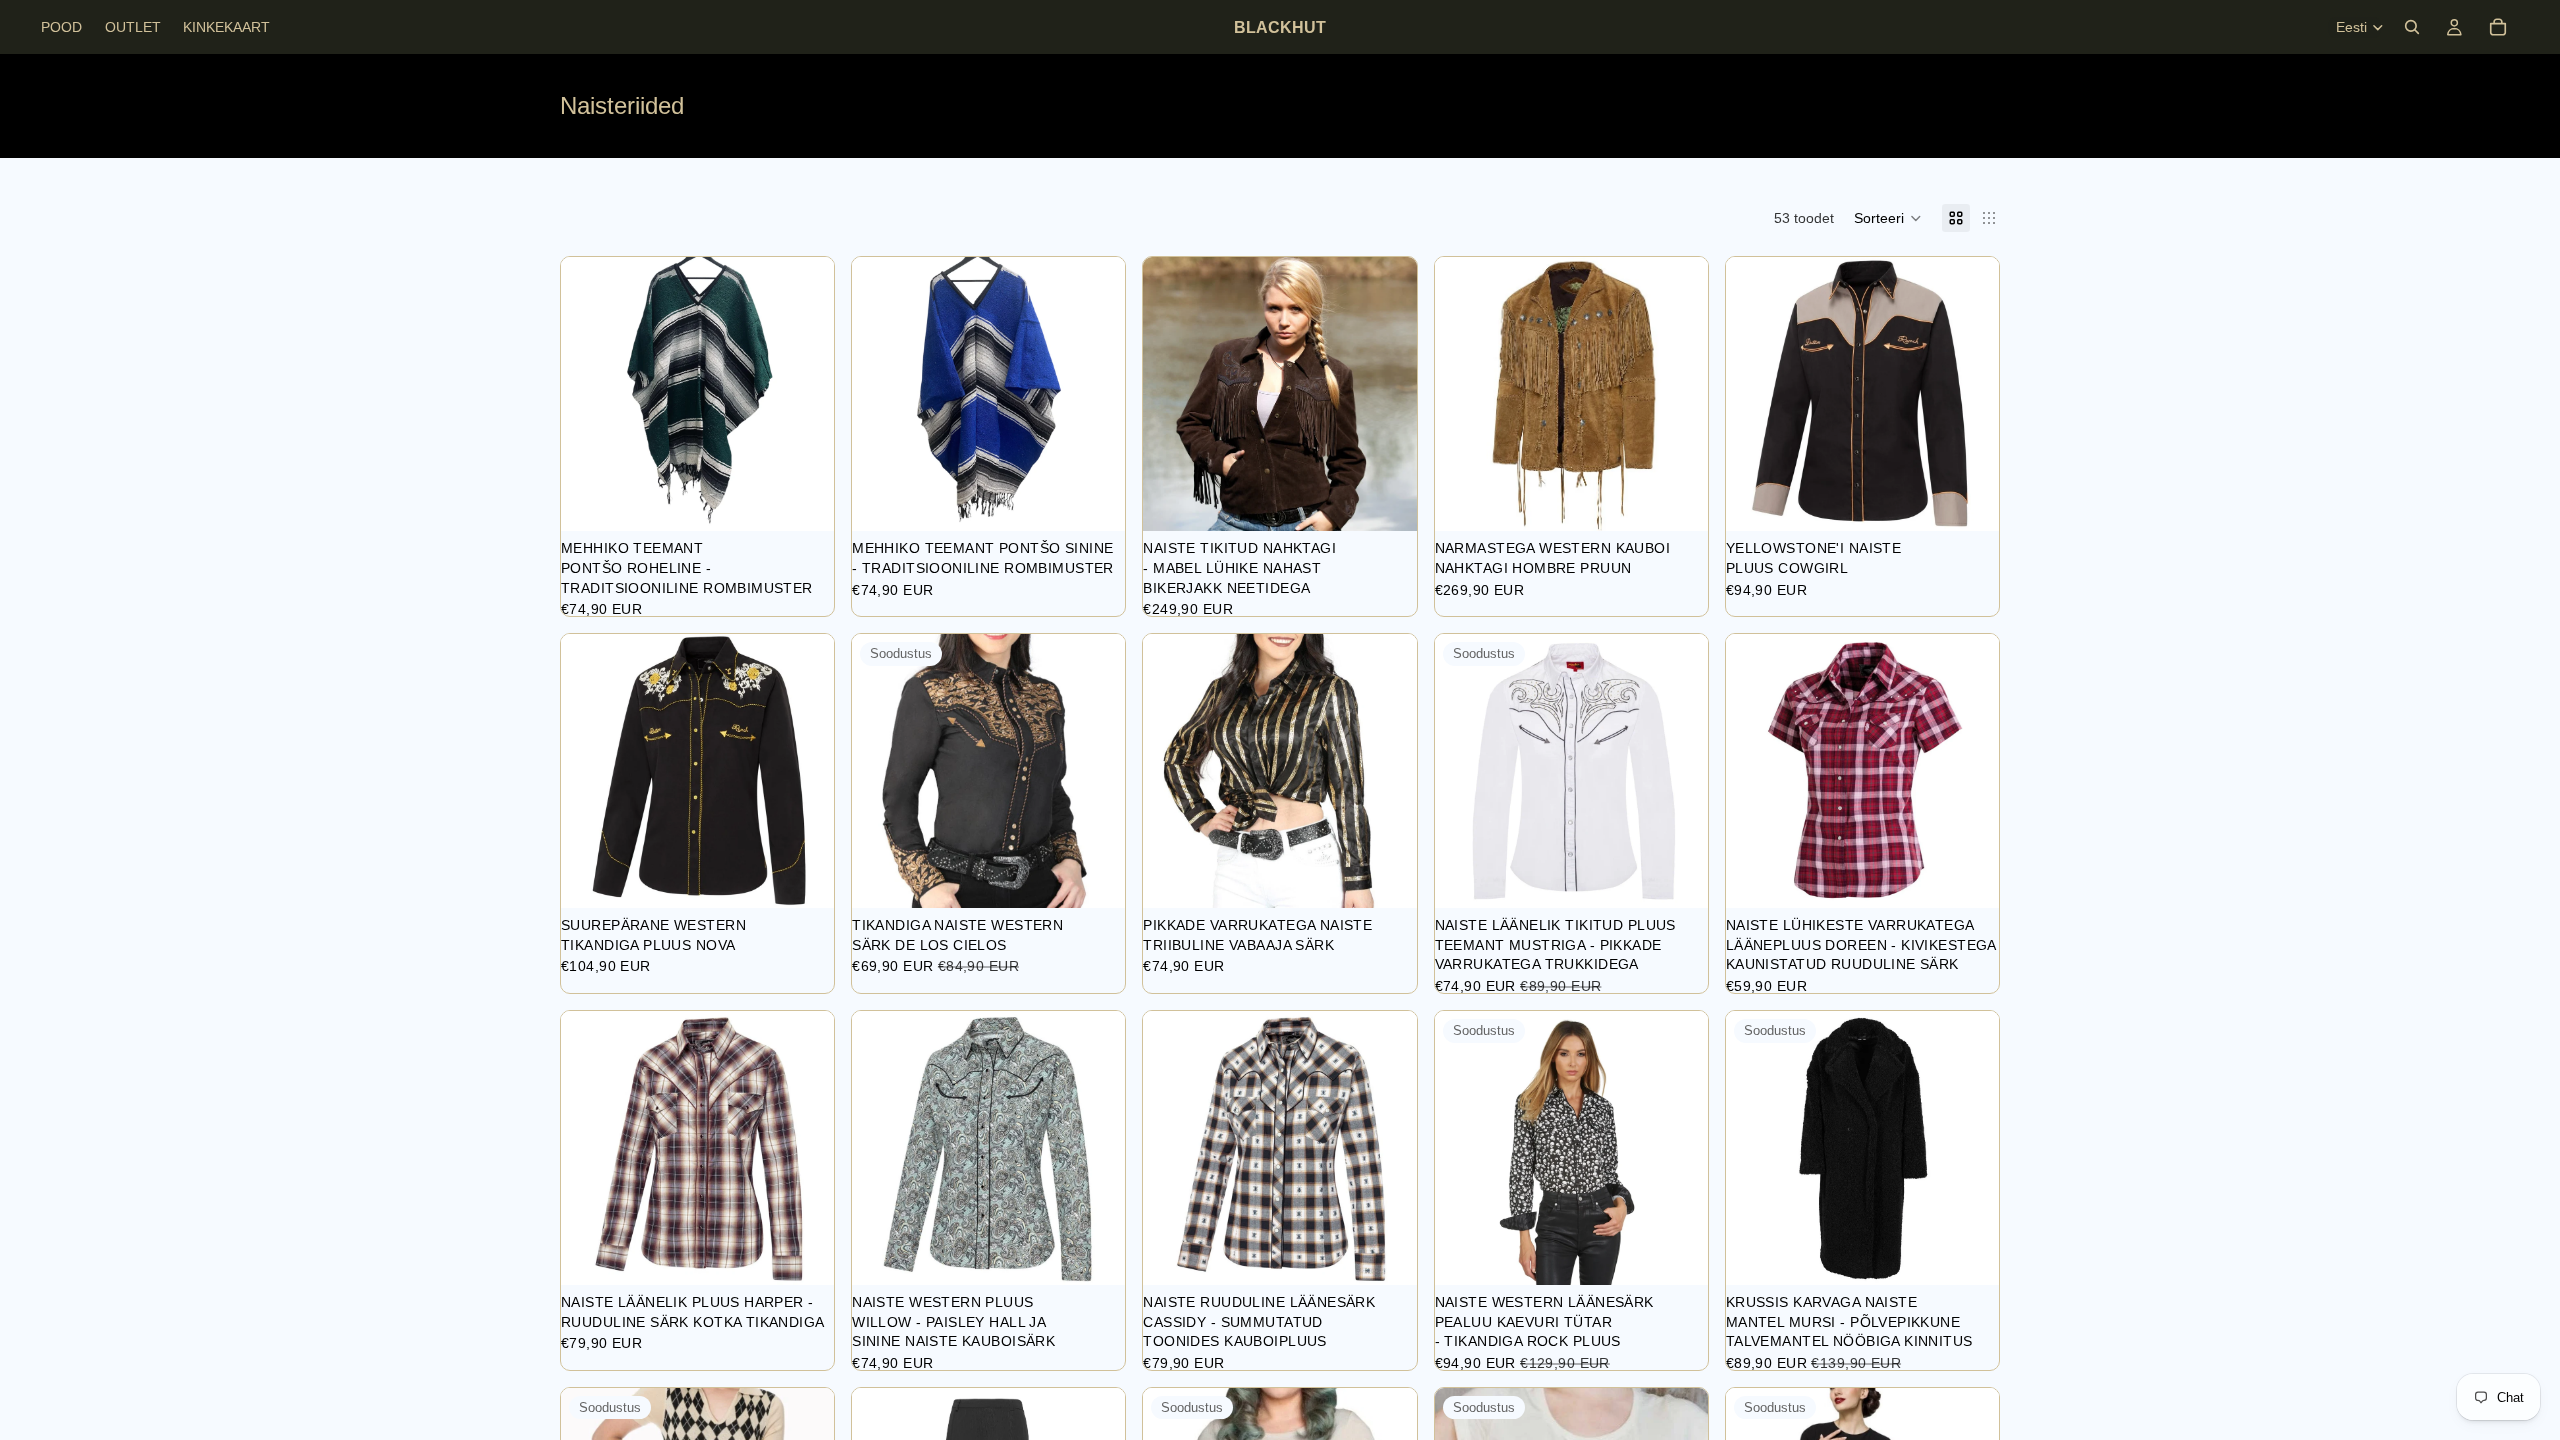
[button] (1888, 218)
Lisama (820, 500)
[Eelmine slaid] (1173, 394)
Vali (1403, 500)
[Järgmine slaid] (1387, 394)
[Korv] (2498, 27)
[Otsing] (2412, 27)
